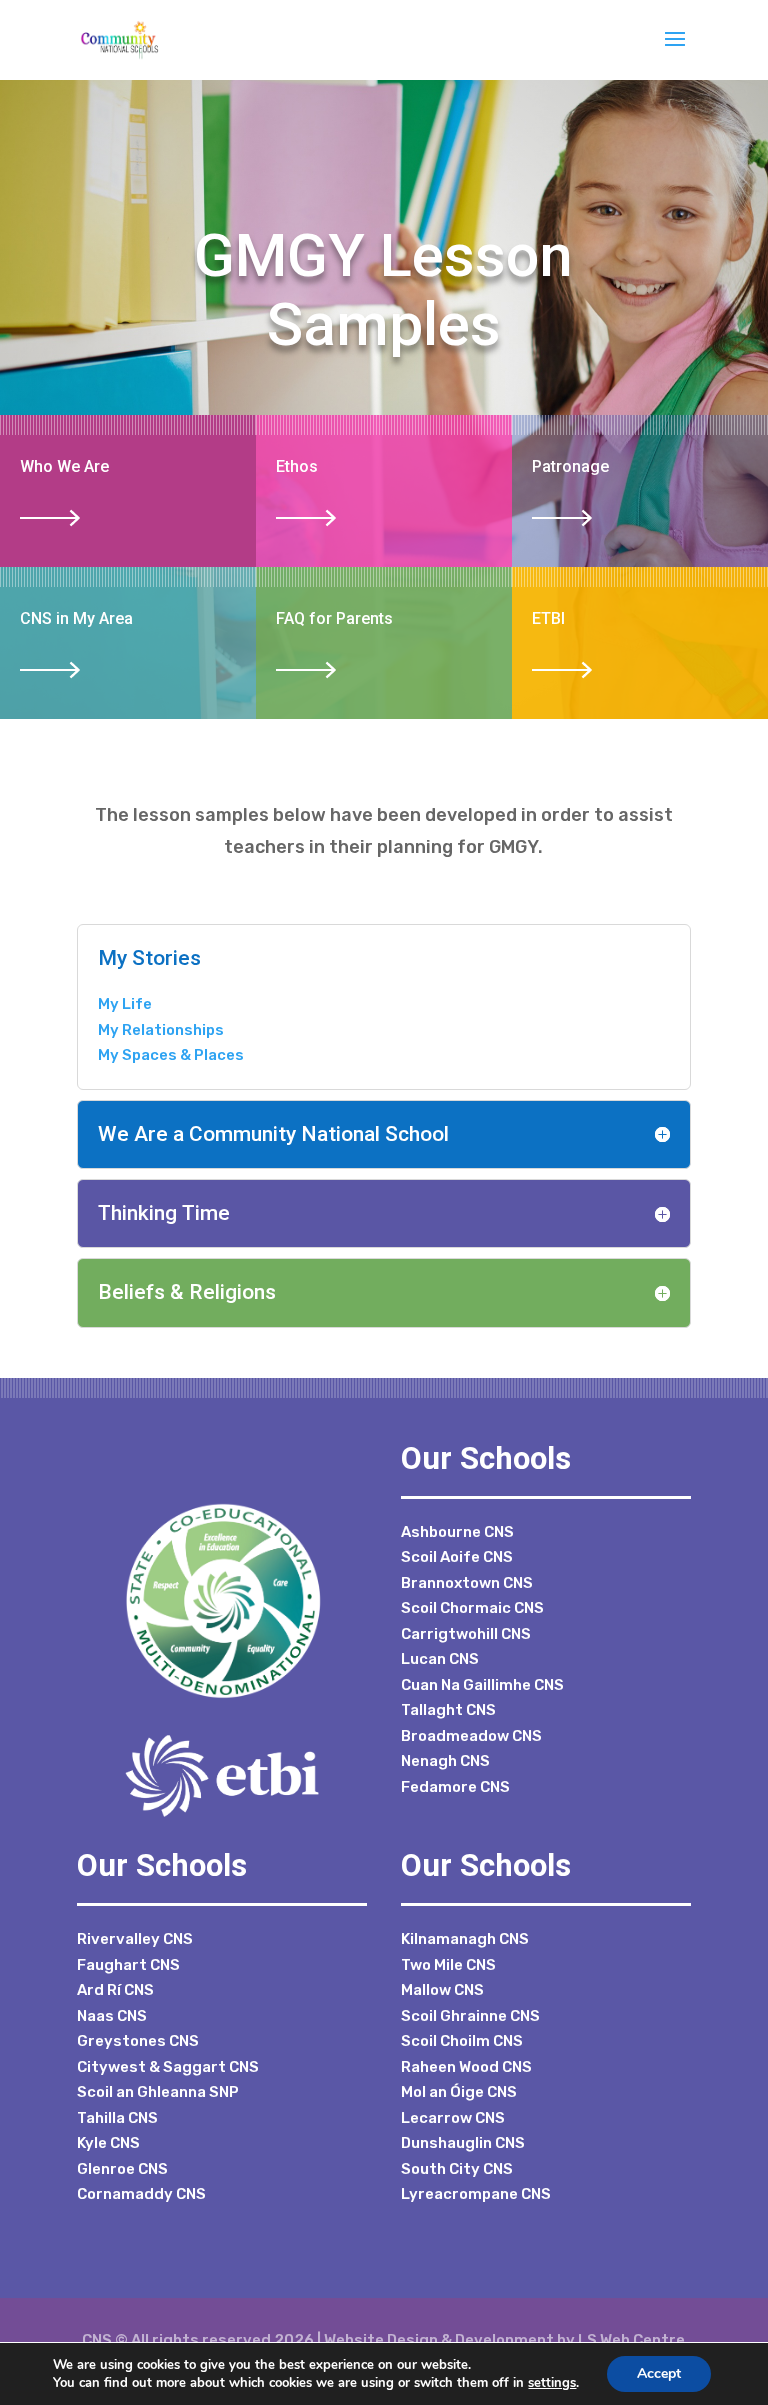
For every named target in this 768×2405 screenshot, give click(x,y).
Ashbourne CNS (457, 1532)
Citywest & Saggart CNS (168, 2067)
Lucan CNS (440, 1659)
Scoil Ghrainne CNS (470, 2016)
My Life (125, 1004)
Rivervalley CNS (135, 1939)
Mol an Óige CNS (459, 2092)
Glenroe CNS (122, 2169)
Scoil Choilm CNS (462, 2041)
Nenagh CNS (445, 1761)
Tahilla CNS (117, 2118)
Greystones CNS (138, 2041)
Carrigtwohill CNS (466, 1634)
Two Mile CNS (448, 1965)
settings (552, 2383)
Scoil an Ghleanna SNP (158, 2092)
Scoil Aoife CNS (457, 1557)
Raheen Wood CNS (466, 2067)
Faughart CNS (128, 1965)
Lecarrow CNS (453, 2118)
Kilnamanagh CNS (465, 1939)
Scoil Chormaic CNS (472, 1608)
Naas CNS (112, 2016)
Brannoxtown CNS (467, 1583)
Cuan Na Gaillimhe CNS (482, 1685)
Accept (659, 2373)
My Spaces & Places (171, 1055)
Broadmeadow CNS (471, 1736)
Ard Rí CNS (115, 1990)
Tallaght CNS (448, 1710)
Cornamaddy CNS (141, 2194)
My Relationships (161, 1030)
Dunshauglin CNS (463, 2143)
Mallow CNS (442, 1990)
